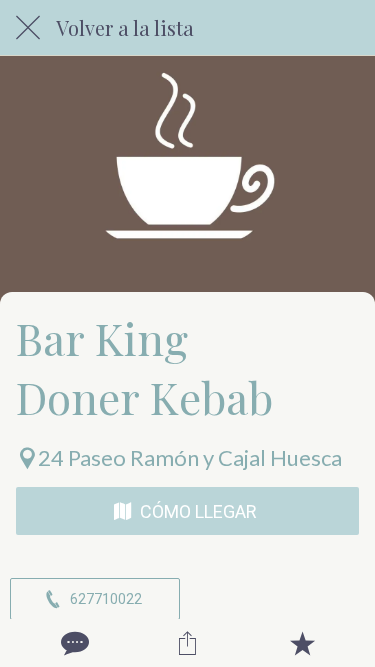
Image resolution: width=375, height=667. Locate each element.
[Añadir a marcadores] (302, 643)
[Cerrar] (28, 28)
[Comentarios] (73, 643)
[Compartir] (187, 643)
